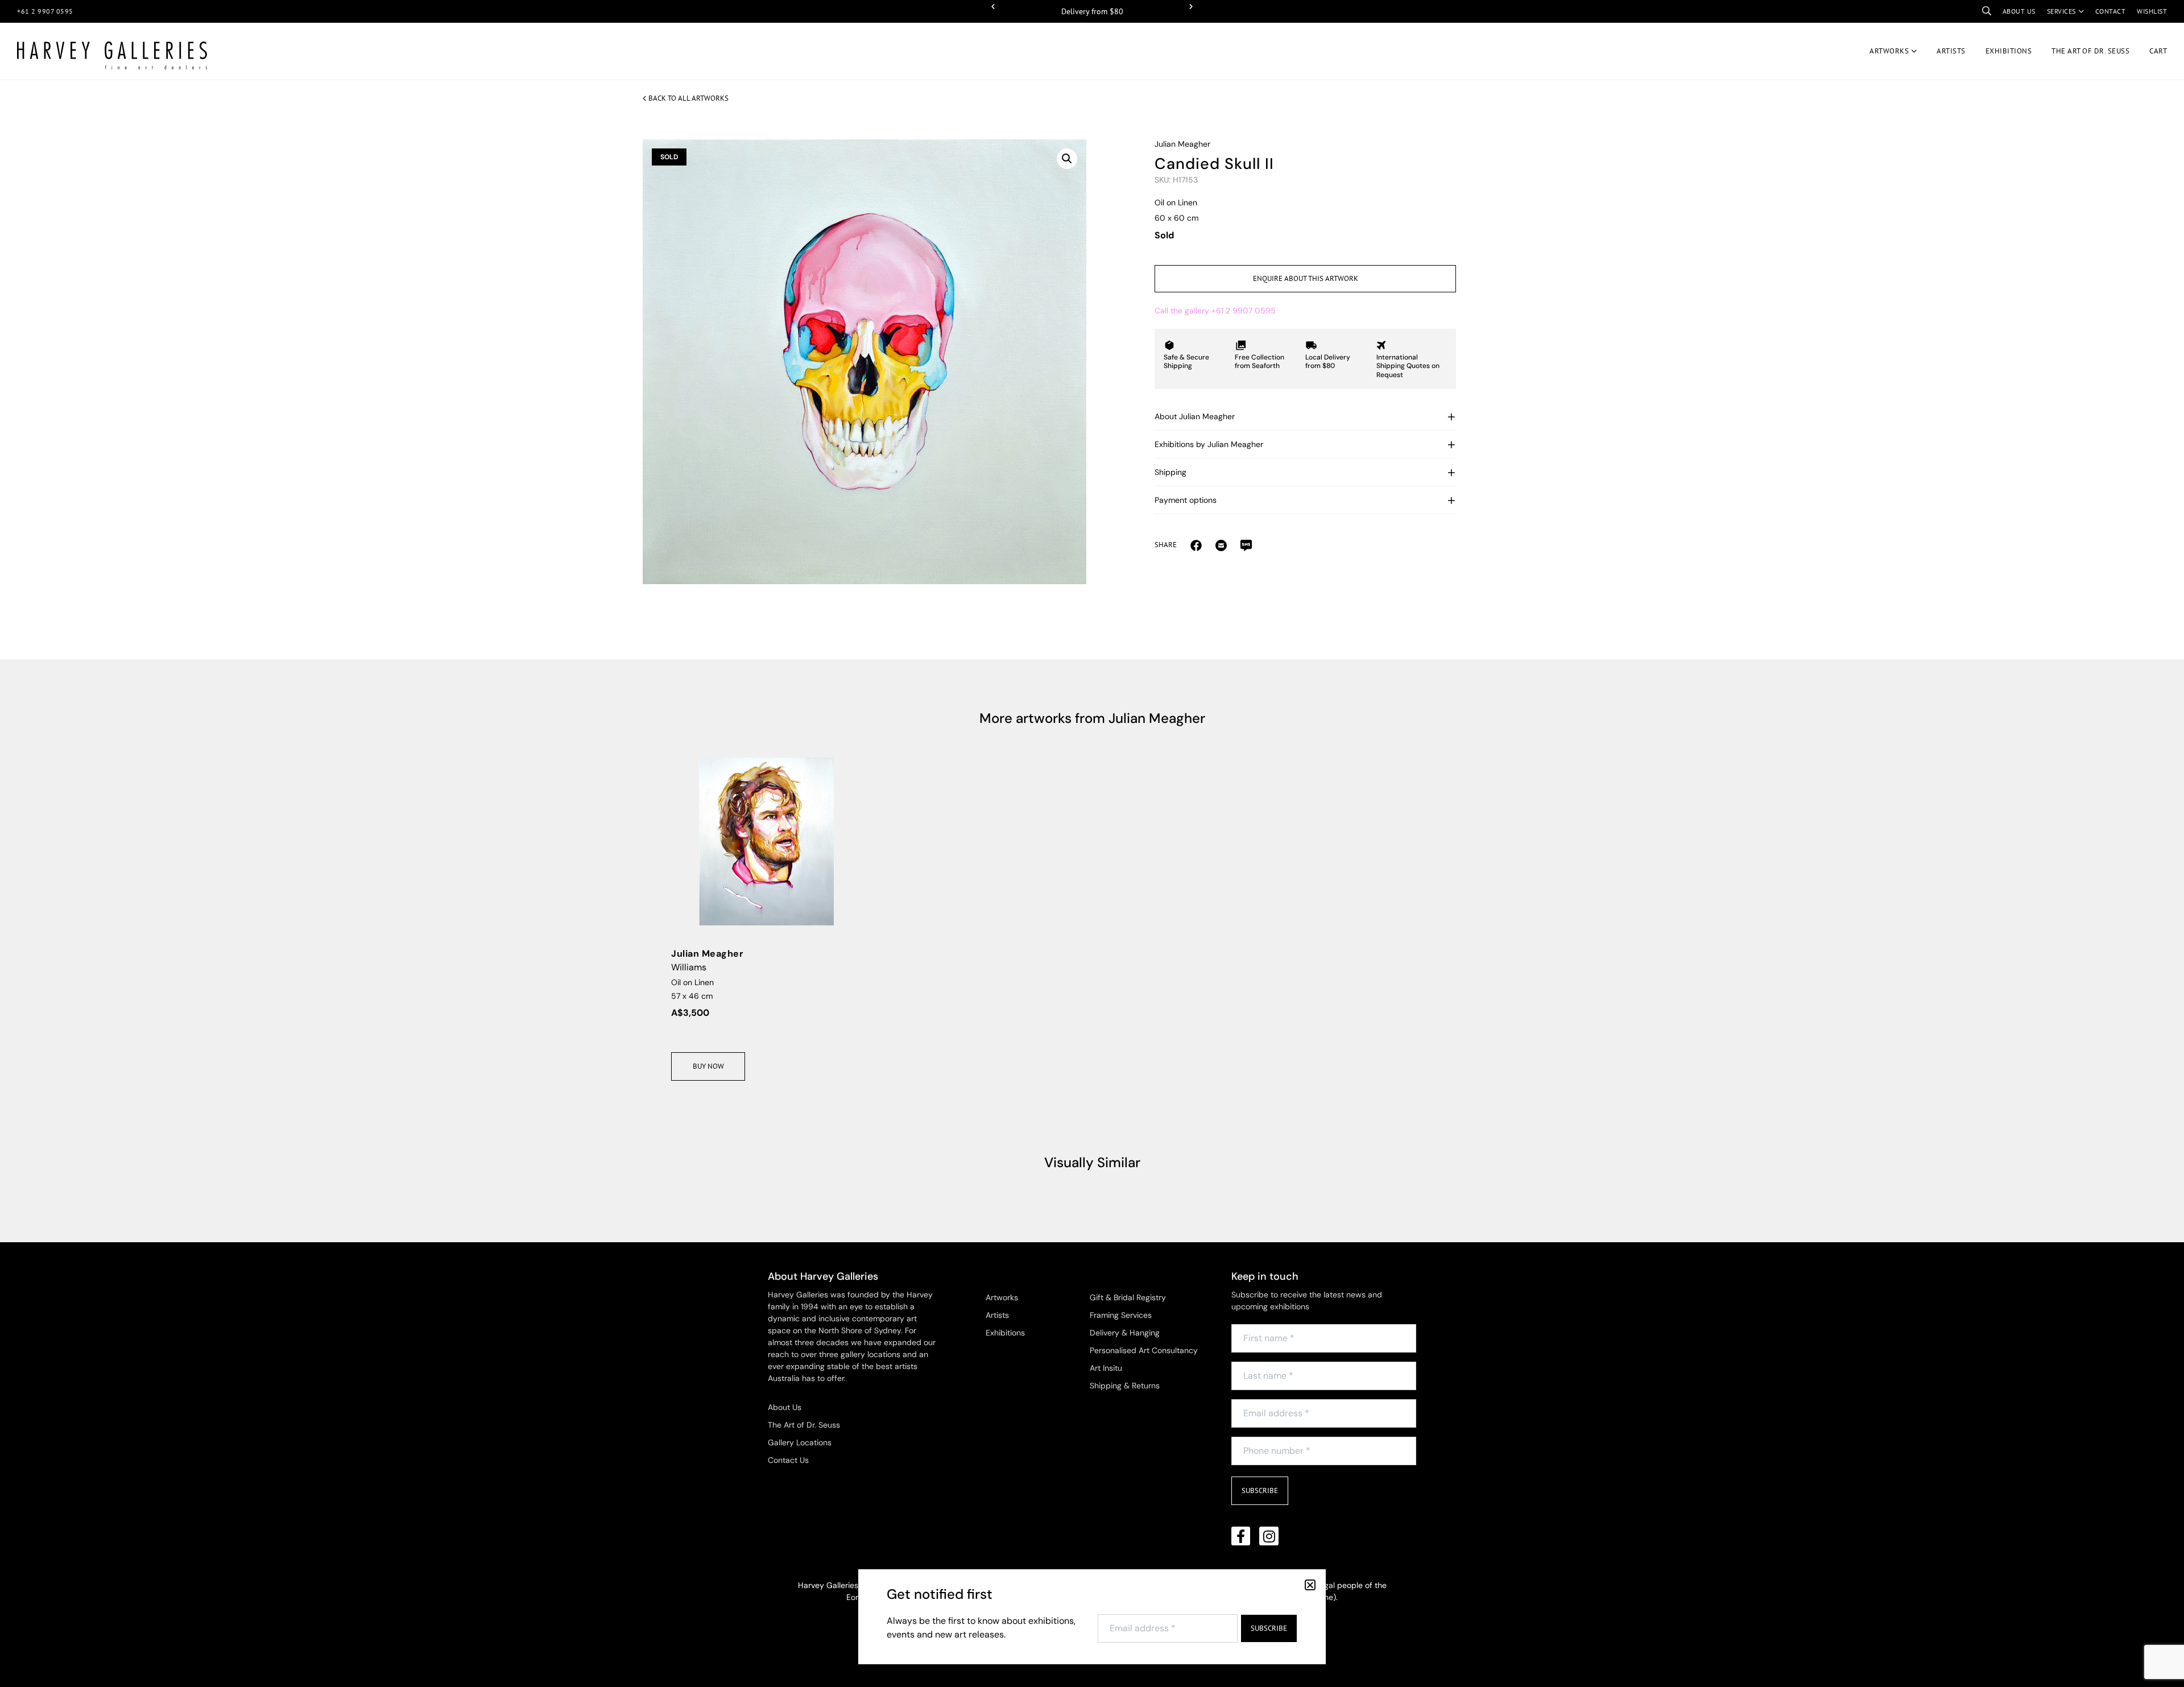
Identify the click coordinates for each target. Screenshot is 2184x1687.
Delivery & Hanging (1125, 1333)
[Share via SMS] (1246, 545)
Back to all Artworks (688, 98)
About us (2019, 11)
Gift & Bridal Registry (1128, 1297)
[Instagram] (1269, 1536)
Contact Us (788, 1460)
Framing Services (1121, 1315)
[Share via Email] (1196, 545)
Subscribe (1260, 1490)
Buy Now (708, 1066)
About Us (785, 1407)
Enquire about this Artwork (1306, 278)
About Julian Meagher (1195, 416)
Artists (1951, 51)
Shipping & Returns (1125, 1386)
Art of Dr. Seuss (2090, 51)
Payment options (1186, 500)
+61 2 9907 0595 (45, 11)
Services (2061, 11)
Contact (2111, 11)
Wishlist (2152, 11)
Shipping (1170, 472)
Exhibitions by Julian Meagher (1209, 444)
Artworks (1889, 51)
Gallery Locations (800, 1442)
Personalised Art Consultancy (1144, 1350)
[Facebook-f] (1241, 1536)
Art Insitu (1106, 1368)
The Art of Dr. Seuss (804, 1425)
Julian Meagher (1182, 144)
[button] (993, 7)
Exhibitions (2009, 51)
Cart (2158, 51)
